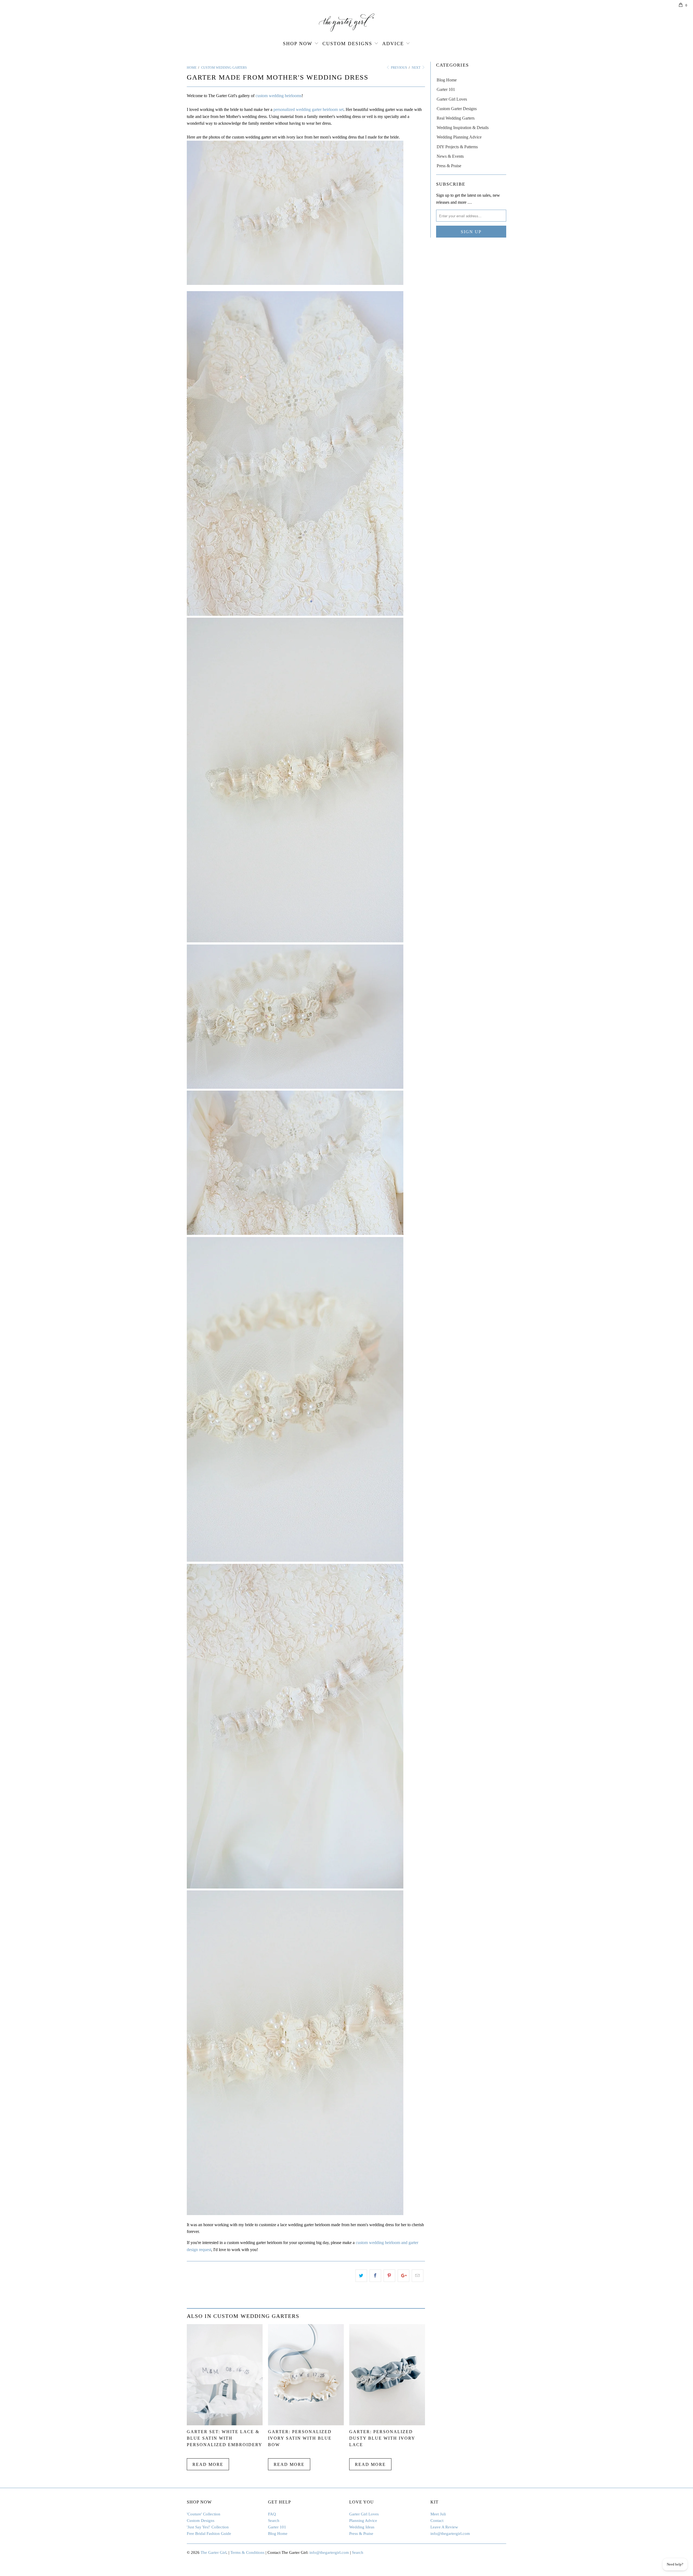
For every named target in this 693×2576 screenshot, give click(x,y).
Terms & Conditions (247, 2552)
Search (274, 2521)
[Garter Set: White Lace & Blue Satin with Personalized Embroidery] (225, 2424)
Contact (437, 2521)
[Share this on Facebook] (375, 2276)
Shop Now (298, 44)
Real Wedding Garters (456, 118)
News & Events (450, 156)
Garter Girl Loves (452, 99)
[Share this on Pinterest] (389, 2276)
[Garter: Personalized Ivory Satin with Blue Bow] (306, 2424)
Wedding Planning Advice (459, 137)
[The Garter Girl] (346, 23)
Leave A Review (444, 2527)
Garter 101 (446, 89)
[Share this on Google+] (403, 2276)
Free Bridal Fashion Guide (209, 2534)
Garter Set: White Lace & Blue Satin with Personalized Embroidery (225, 2438)
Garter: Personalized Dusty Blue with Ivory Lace (382, 2438)
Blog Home (447, 80)
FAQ (272, 2514)
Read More (208, 2464)
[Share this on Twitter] (361, 2276)
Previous (399, 68)
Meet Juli (438, 2514)
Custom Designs (347, 44)
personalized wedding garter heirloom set (308, 109)
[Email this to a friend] (418, 2276)
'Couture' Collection (204, 2514)
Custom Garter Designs (457, 109)
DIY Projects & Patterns (457, 147)
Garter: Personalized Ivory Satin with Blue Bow (300, 2438)
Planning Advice (363, 2521)
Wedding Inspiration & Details (463, 128)
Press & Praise (449, 166)
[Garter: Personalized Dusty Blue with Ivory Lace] (387, 2424)
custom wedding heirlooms (279, 96)
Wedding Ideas (362, 2527)
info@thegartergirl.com (450, 2534)
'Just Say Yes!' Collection (208, 2527)
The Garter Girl (213, 2552)
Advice (393, 44)
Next (416, 68)
